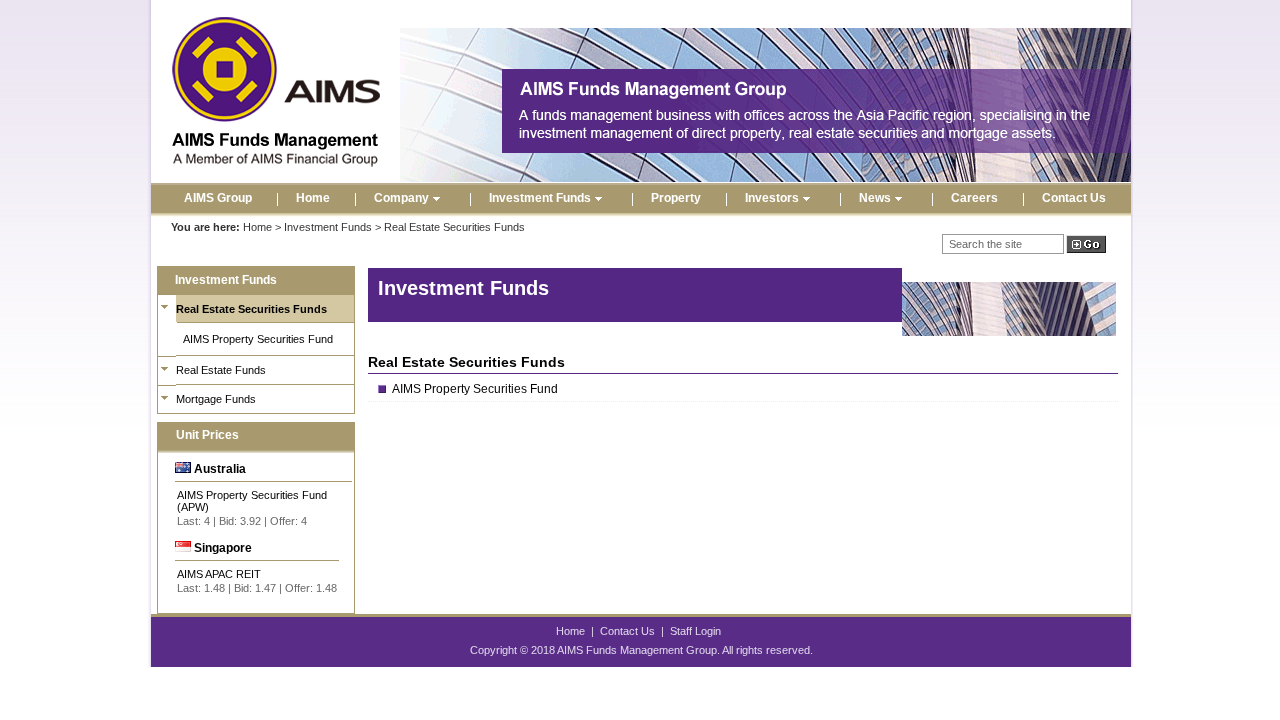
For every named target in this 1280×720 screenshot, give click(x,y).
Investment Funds (540, 198)
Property (676, 198)
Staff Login (695, 631)
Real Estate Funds (221, 370)
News (875, 198)
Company (401, 198)
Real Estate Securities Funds (251, 309)
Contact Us (1074, 198)
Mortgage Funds (216, 399)
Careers (974, 198)
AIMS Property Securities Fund (258, 339)
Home (313, 198)
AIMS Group (218, 198)
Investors (772, 198)
